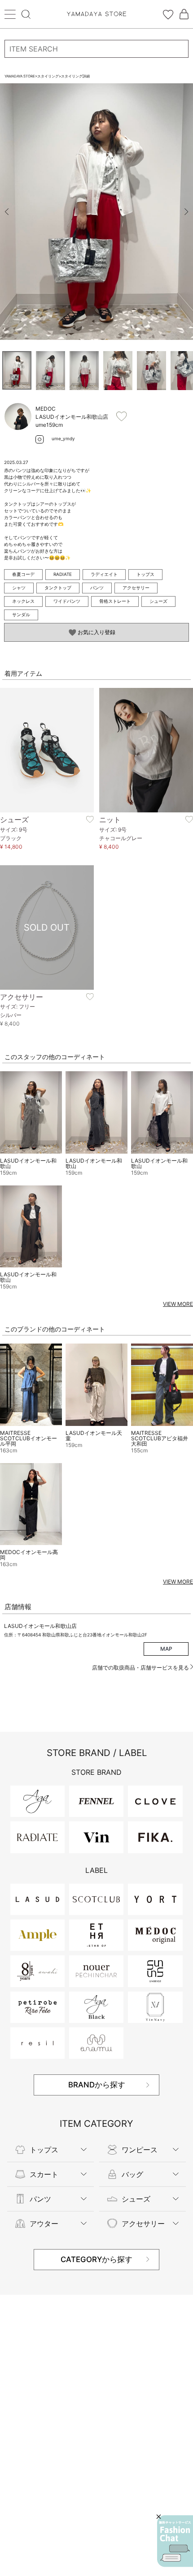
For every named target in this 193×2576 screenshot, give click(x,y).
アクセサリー (136, 588)
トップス (145, 574)
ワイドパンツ (67, 601)
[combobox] (96, 49)
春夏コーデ (23, 574)
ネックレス (23, 601)
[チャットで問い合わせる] (175, 2541)
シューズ (158, 601)
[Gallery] (96, 212)
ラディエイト (104, 574)
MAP (166, 1649)
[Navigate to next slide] (186, 212)
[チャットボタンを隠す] (159, 2517)
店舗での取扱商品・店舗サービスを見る (141, 1668)
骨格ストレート (115, 601)
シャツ (19, 588)
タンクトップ (58, 588)
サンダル (21, 614)
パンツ (97, 588)
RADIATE (63, 574)
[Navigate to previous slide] (7, 212)
